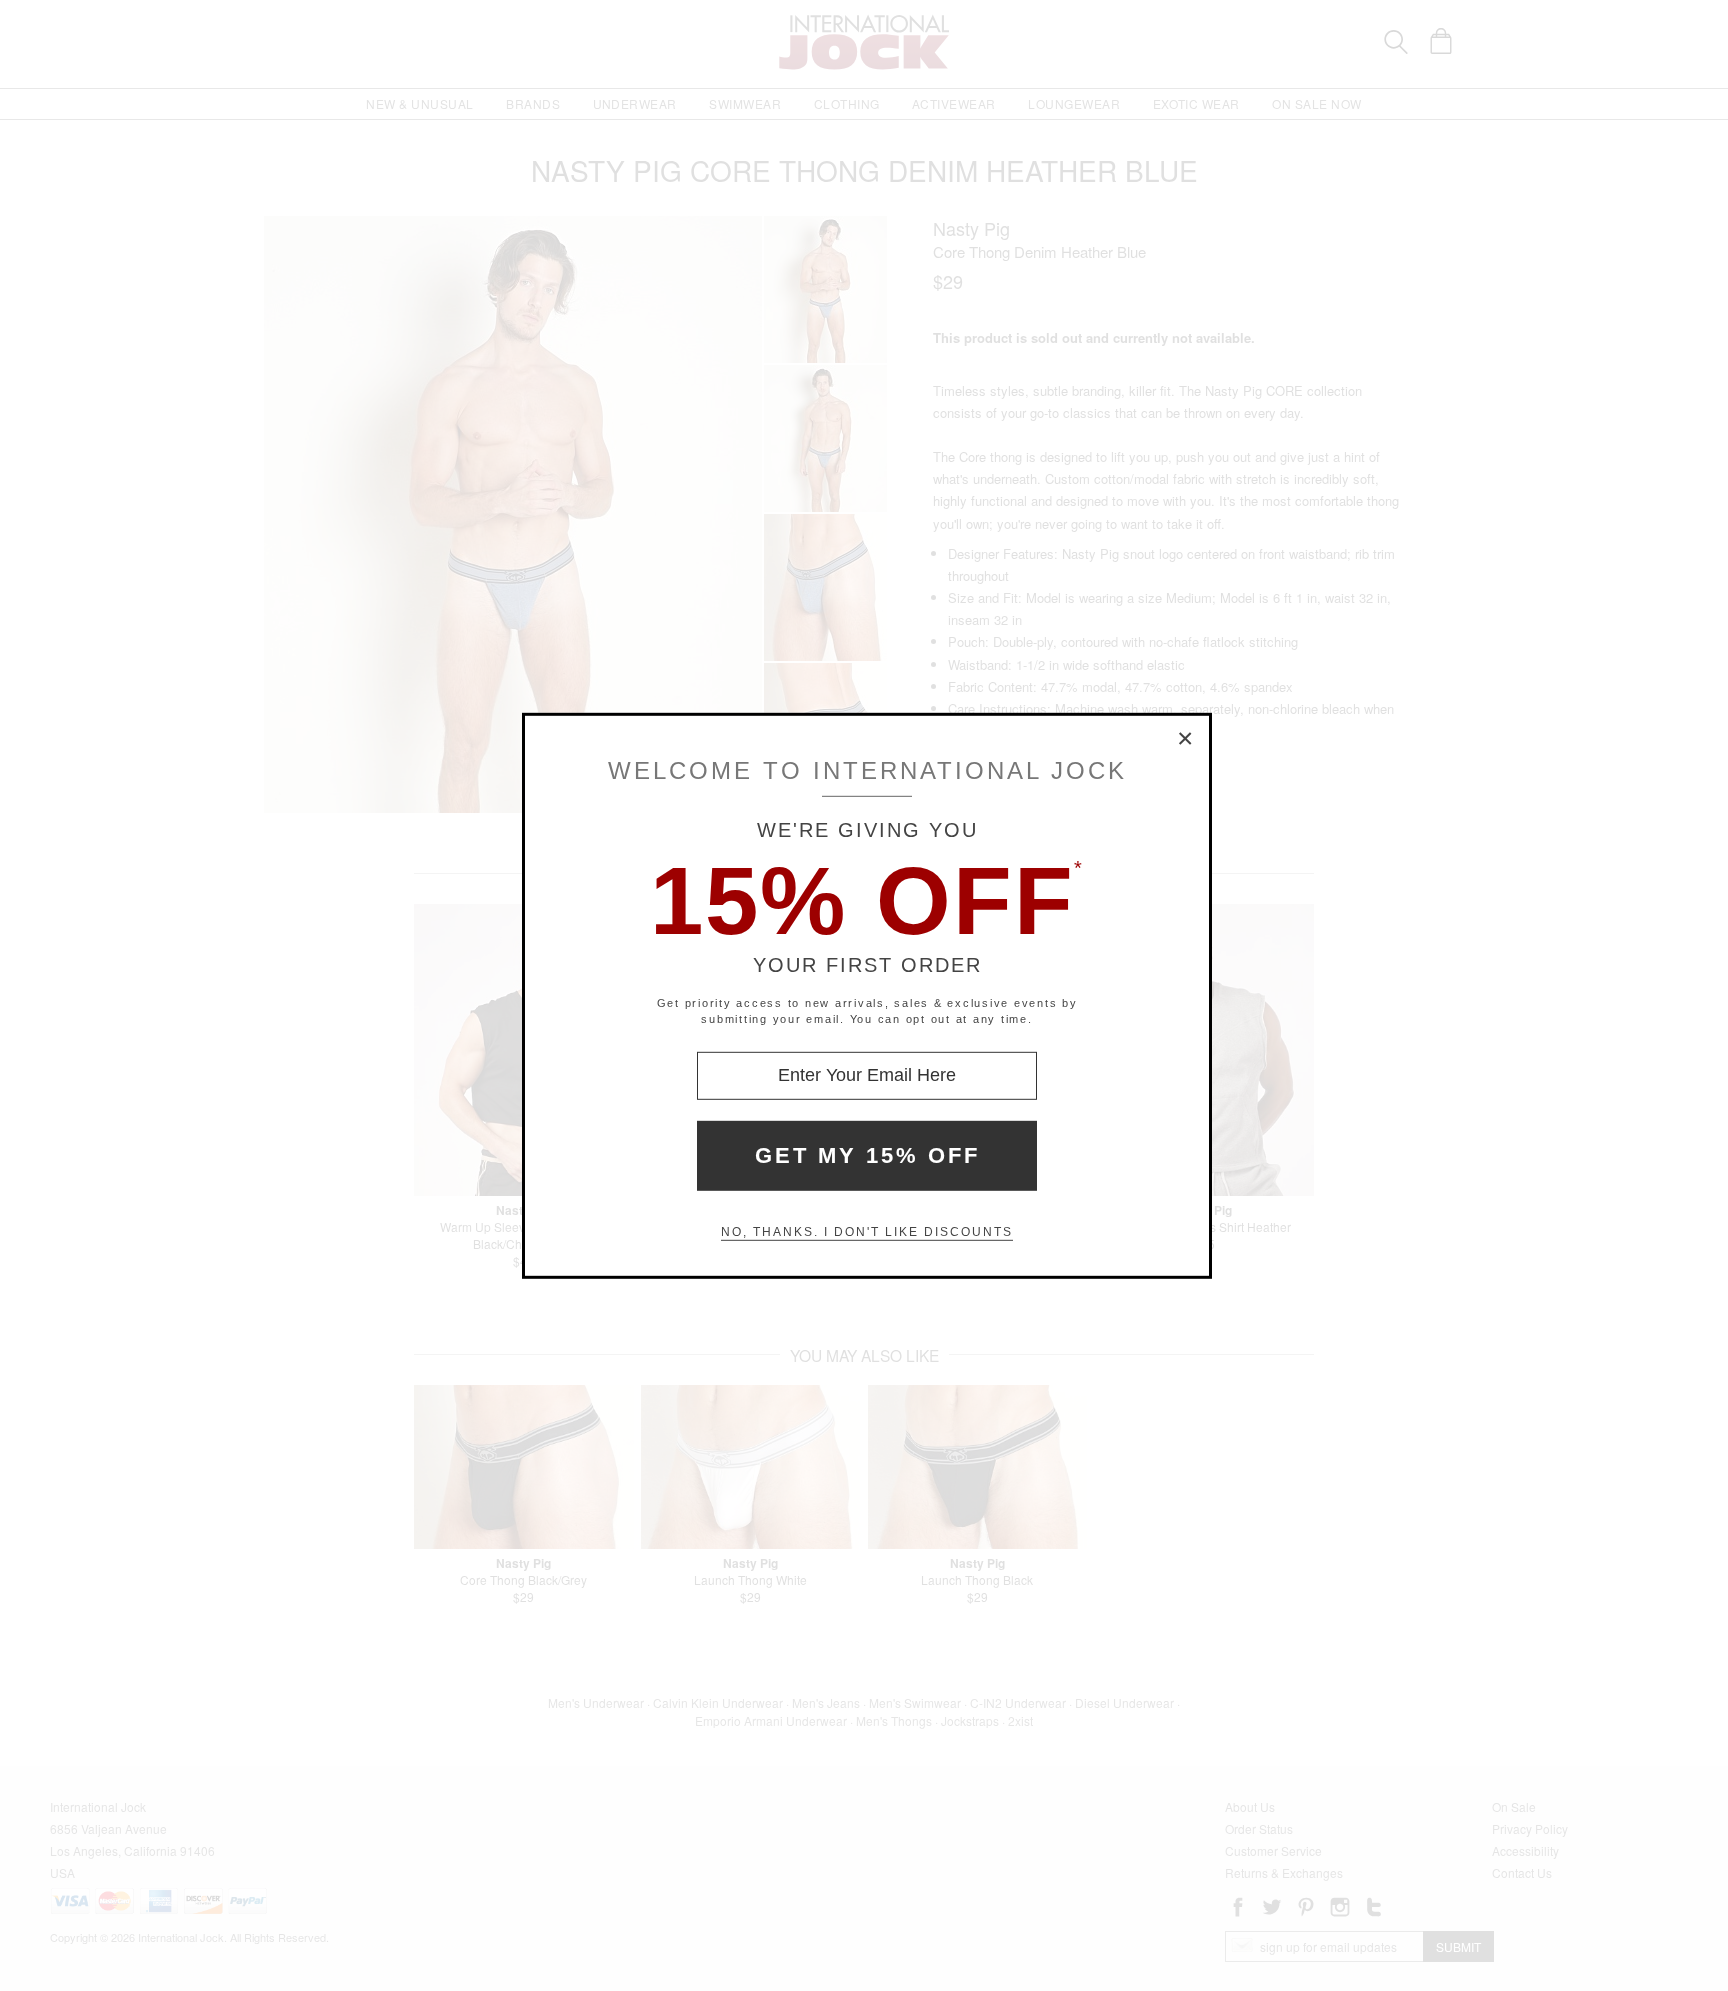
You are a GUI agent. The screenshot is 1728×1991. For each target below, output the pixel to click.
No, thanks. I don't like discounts (867, 1232)
